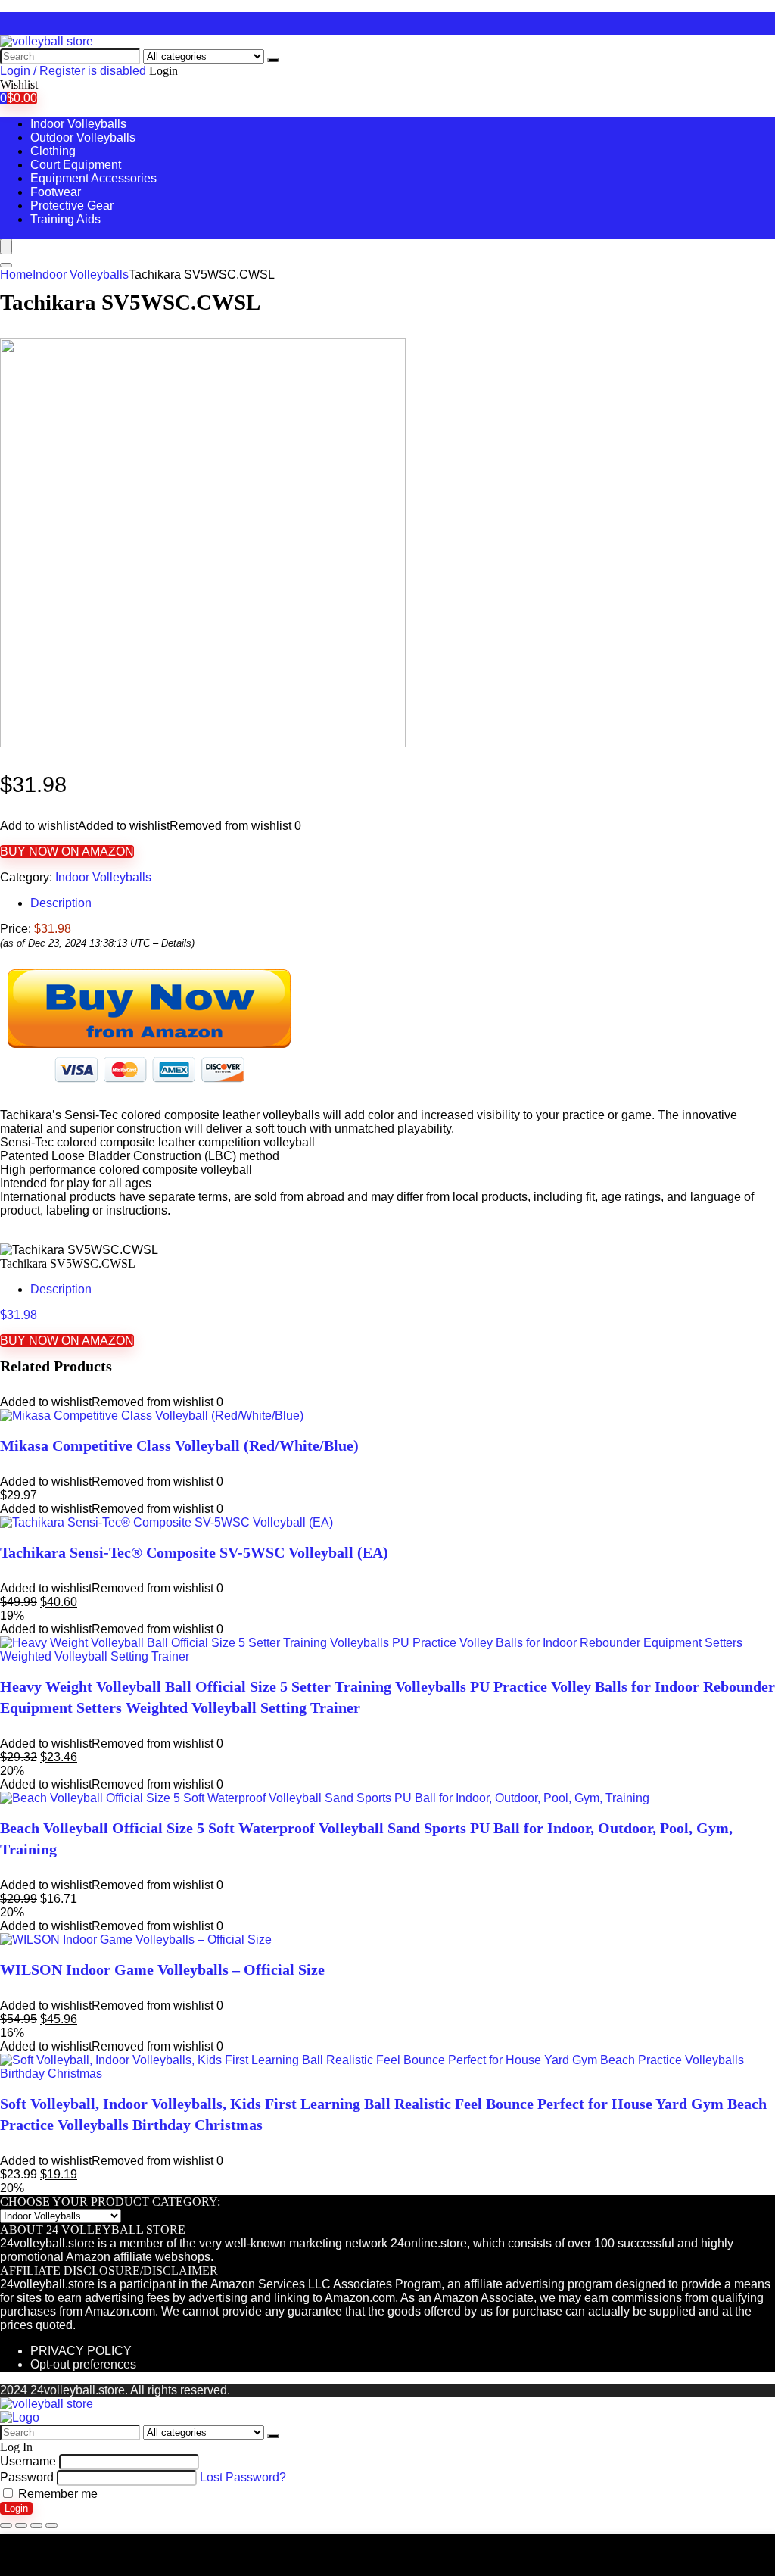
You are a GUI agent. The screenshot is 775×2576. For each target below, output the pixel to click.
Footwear (56, 192)
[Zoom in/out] (51, 2525)
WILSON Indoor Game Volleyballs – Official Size (162, 1969)
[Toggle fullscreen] (36, 2525)
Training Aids (65, 219)
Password (27, 2477)
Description (61, 903)
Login (16, 2508)
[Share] (21, 2525)
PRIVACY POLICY (81, 2351)
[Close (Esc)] (6, 2525)
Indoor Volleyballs (78, 124)
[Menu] (6, 246)
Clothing (53, 151)
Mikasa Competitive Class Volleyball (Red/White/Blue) (179, 1445)
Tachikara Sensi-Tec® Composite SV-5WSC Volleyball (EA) (194, 1552)
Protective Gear (72, 206)
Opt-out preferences (83, 2364)
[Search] (273, 60)
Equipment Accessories (93, 178)
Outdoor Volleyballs (83, 137)
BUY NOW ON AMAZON (67, 851)
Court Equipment (76, 165)
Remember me (56, 2494)
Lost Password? (243, 2477)
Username (28, 2461)
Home (16, 274)
